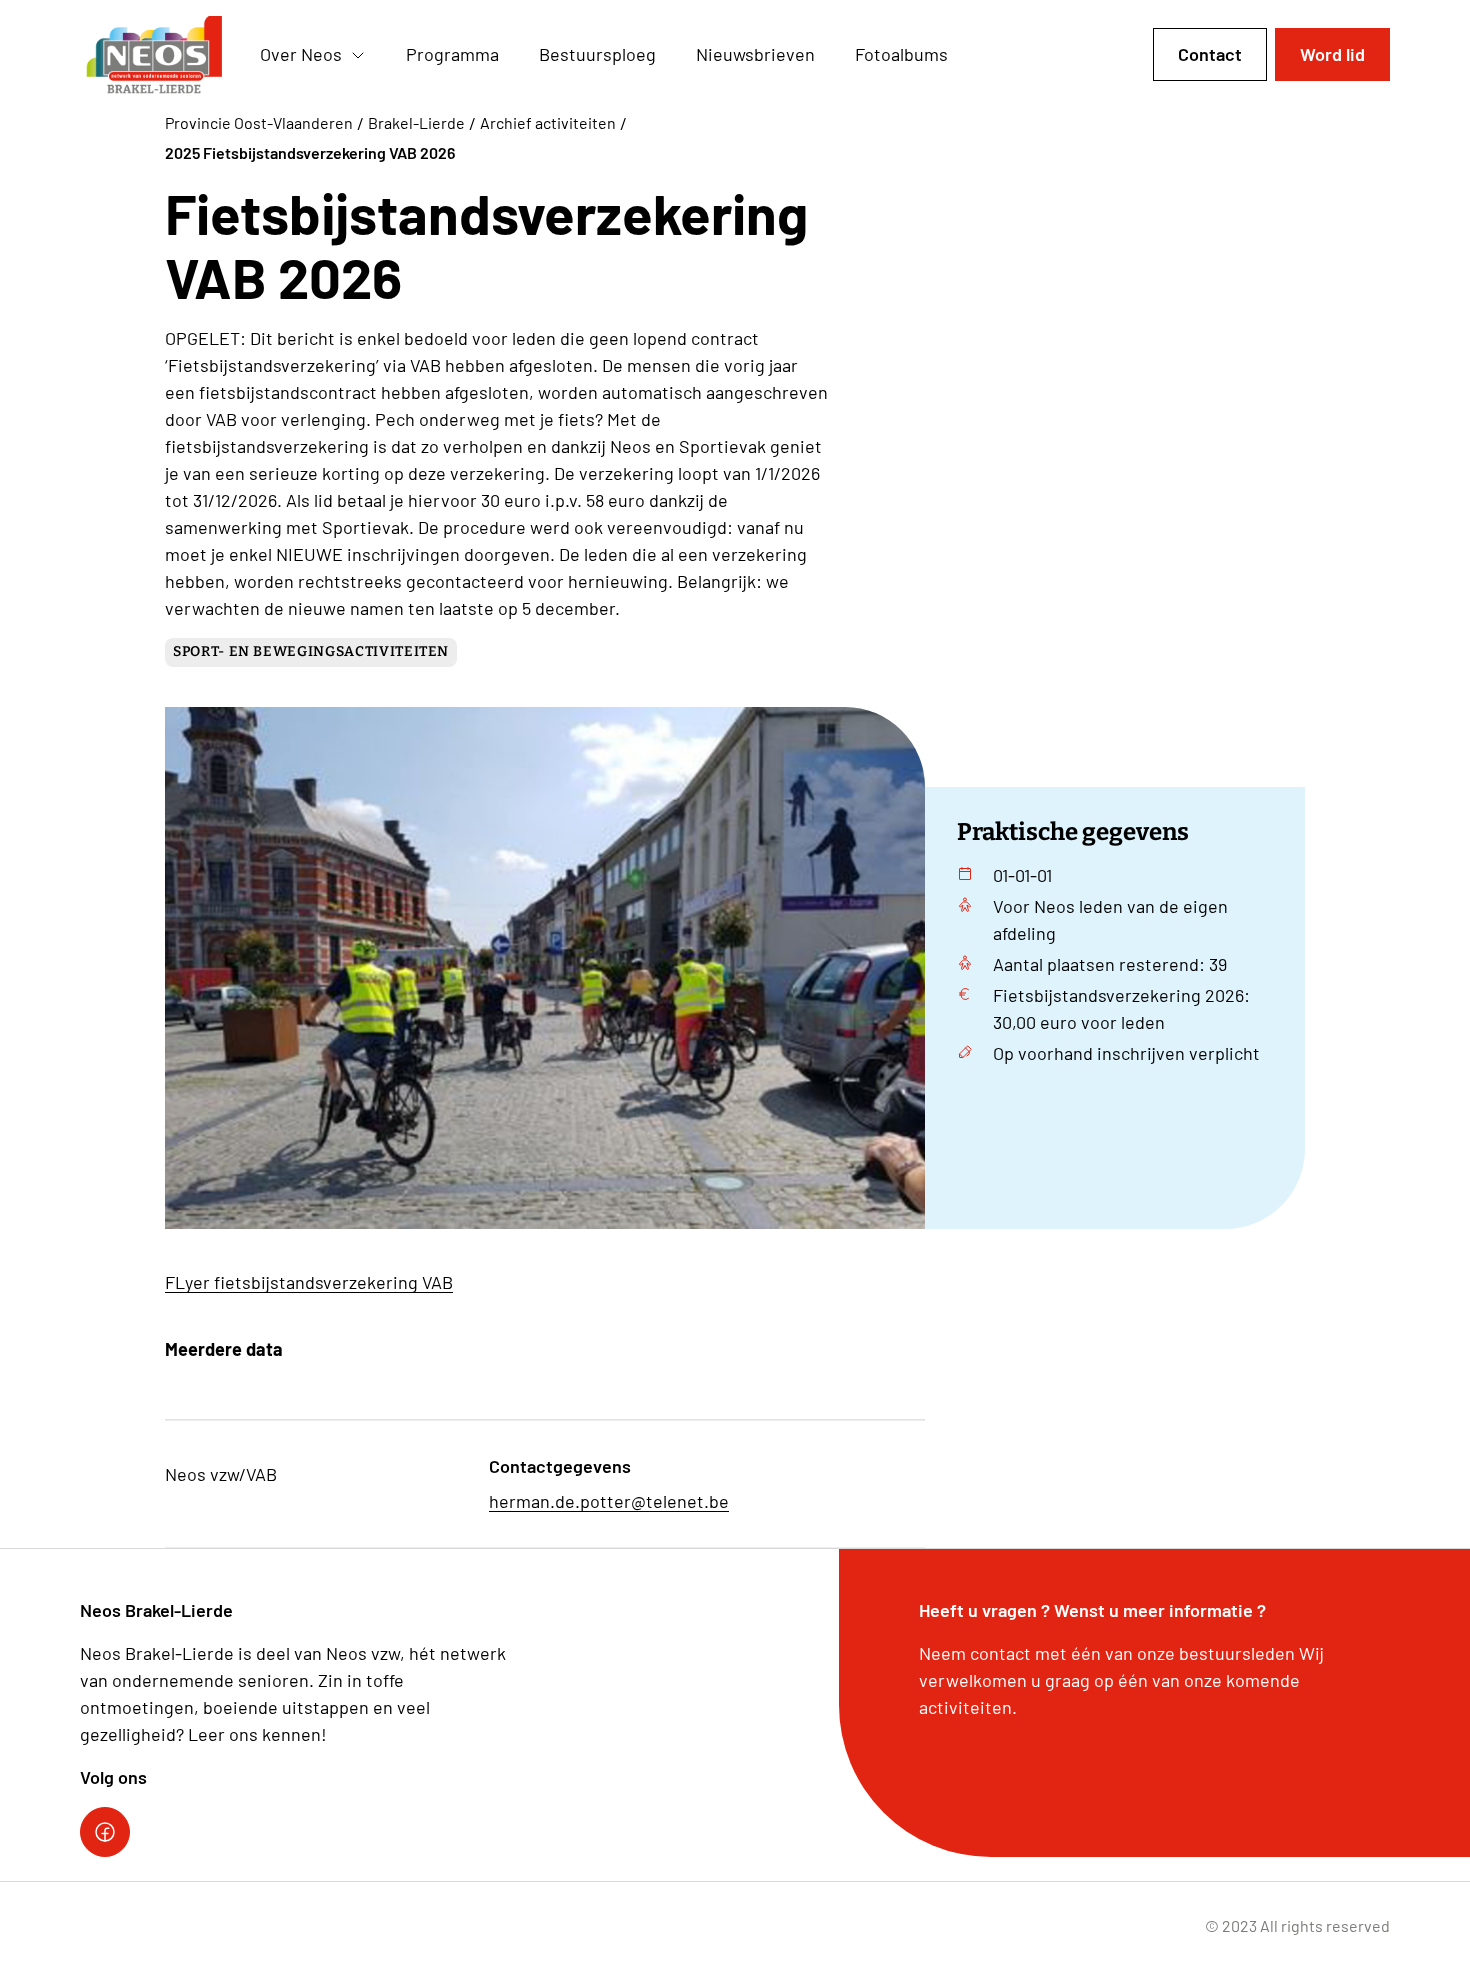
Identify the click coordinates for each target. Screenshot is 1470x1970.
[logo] (154, 55)
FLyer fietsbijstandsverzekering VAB (309, 1282)
